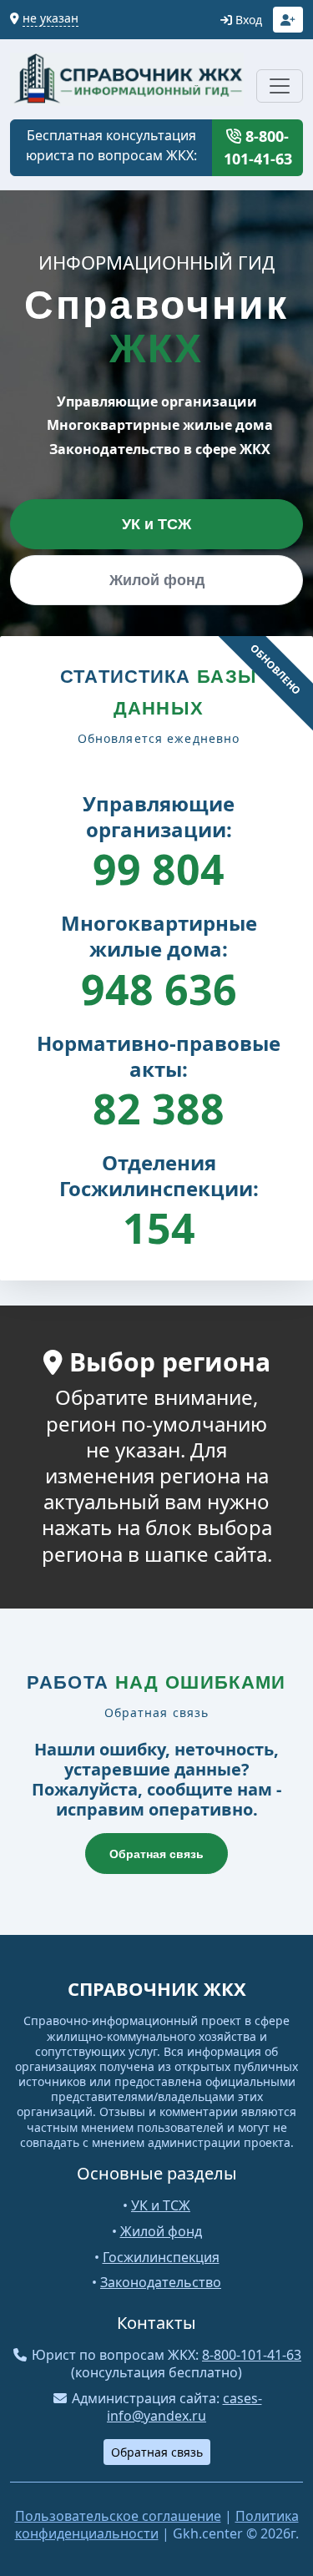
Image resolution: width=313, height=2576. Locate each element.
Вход (247, 20)
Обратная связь (156, 1854)
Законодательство (161, 2282)
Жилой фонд (157, 580)
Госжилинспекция (161, 2257)
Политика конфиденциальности (157, 2525)
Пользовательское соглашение (118, 2516)
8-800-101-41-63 (258, 147)
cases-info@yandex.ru (184, 2407)
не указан (50, 18)
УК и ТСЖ (156, 524)
